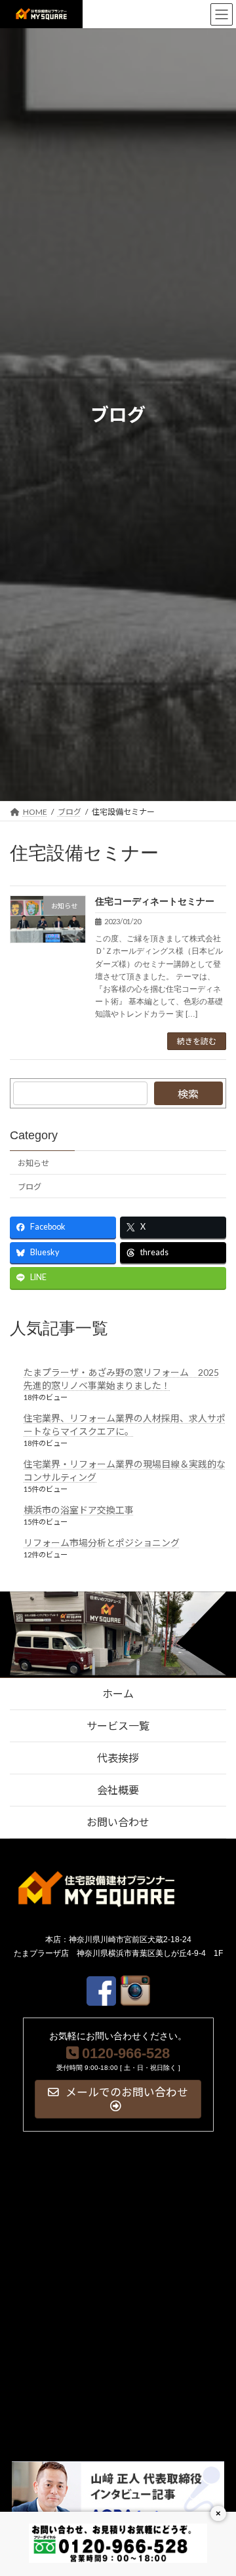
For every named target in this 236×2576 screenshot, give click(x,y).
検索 (188, 1094)
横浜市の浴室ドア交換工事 (79, 1510)
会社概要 (118, 1790)
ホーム (118, 1693)
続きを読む (197, 1041)
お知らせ (33, 1163)
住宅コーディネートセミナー (155, 901)
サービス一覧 (118, 1726)
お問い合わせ (118, 1822)
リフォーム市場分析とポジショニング (102, 1543)
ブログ (29, 1187)
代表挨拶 (118, 1758)
